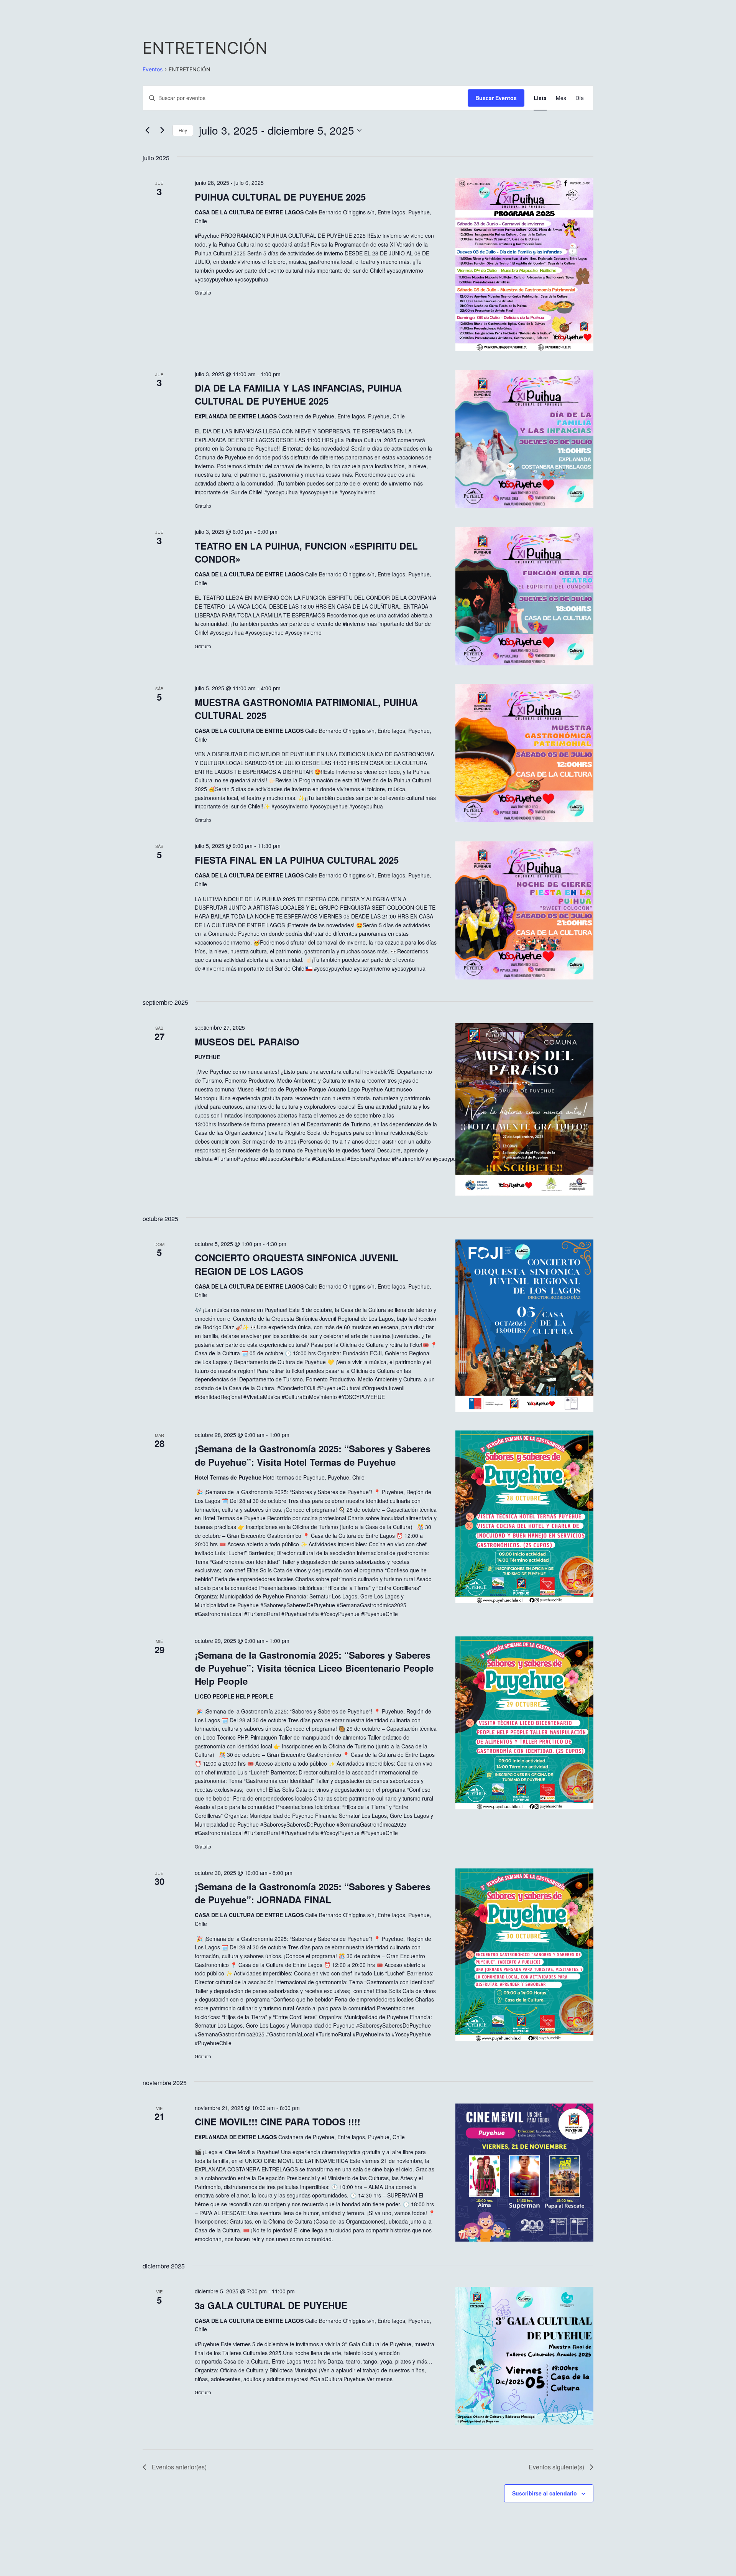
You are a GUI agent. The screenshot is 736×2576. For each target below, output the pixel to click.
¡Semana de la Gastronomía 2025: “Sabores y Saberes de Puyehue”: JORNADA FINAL (313, 1893)
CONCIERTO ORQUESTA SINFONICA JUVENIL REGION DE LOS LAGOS (297, 1264)
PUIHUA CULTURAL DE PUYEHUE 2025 (280, 197)
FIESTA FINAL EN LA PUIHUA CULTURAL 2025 (297, 860)
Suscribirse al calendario (545, 2493)
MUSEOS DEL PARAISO (247, 1042)
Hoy (183, 130)
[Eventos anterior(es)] (147, 130)
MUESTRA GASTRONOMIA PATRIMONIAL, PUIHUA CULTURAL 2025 (306, 709)
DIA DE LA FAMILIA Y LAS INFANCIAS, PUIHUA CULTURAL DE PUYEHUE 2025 (298, 394)
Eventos (153, 69)
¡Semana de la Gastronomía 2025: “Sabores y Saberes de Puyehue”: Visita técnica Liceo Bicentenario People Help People (314, 1668)
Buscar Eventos (496, 98)
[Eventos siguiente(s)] (162, 130)
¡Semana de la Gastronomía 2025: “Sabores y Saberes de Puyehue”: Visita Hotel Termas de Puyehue (313, 1455)
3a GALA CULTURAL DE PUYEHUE (271, 2305)
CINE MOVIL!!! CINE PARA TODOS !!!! (278, 2122)
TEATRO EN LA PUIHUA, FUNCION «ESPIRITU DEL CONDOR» (306, 552)
